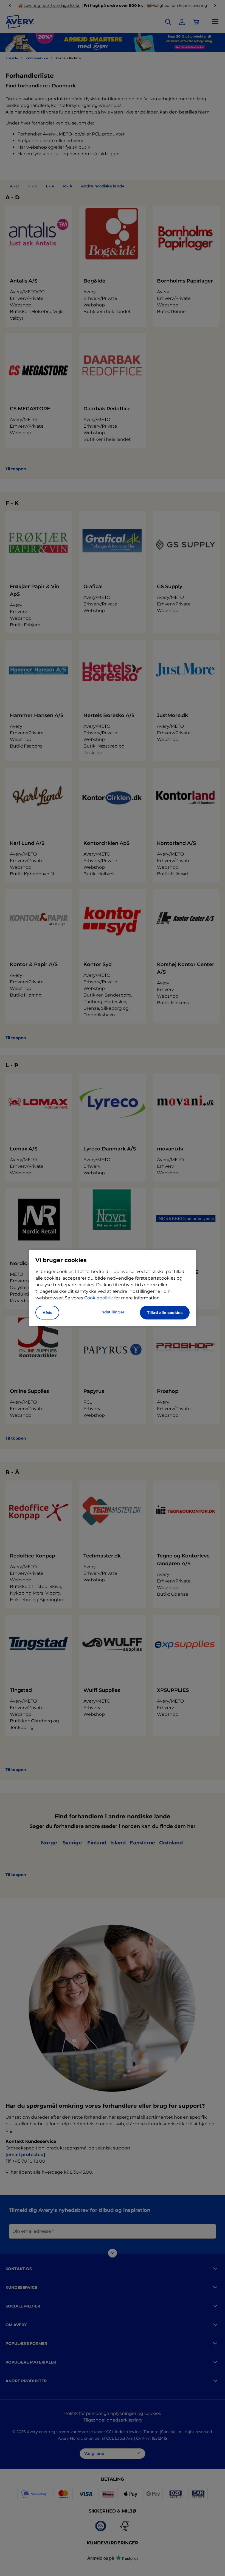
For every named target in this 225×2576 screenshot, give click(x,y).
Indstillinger (113, 1312)
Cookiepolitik (99, 1298)
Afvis (47, 1313)
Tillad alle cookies (165, 1313)
